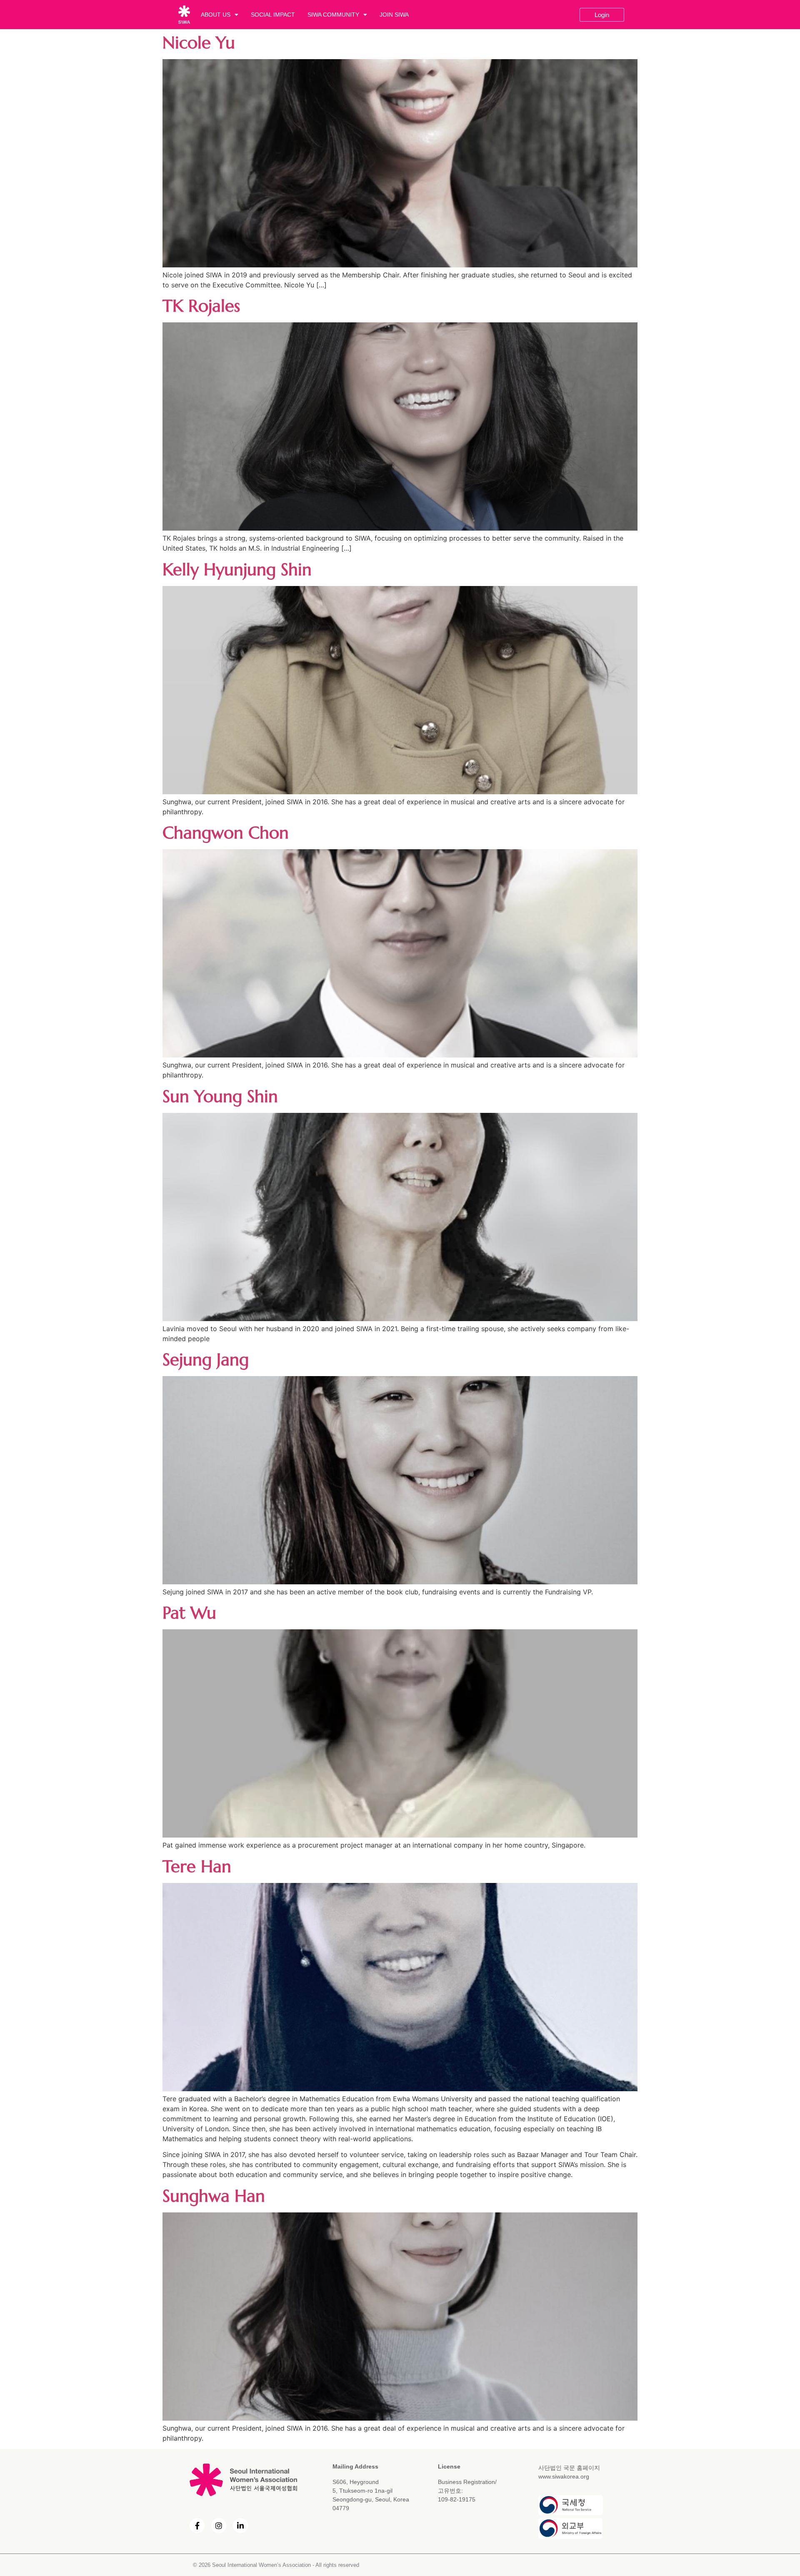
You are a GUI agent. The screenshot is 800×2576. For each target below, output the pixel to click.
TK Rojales (201, 306)
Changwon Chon (226, 833)
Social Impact (273, 15)
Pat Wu (189, 1613)
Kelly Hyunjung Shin (237, 569)
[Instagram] (219, 2526)
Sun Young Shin (220, 1096)
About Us (216, 15)
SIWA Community (333, 15)
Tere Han (197, 1866)
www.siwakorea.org (564, 2476)
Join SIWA (394, 15)
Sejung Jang (206, 1359)
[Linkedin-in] (240, 2526)
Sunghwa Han (214, 2196)
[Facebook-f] (197, 2526)
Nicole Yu (199, 42)
